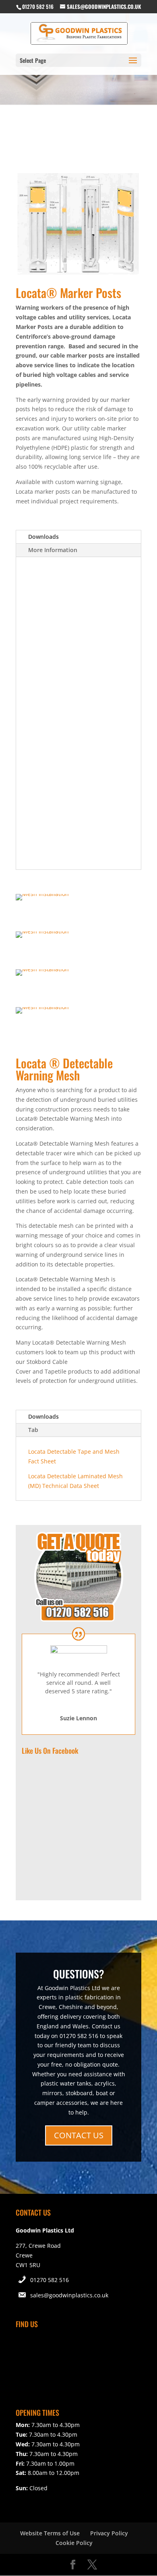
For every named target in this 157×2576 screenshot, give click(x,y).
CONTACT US (79, 2135)
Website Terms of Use (50, 2533)
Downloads (43, 537)
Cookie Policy (74, 2543)
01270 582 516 (50, 2280)
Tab (33, 1430)
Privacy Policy (109, 2533)
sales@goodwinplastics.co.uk (69, 2295)
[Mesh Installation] (42, 894)
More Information (53, 550)
